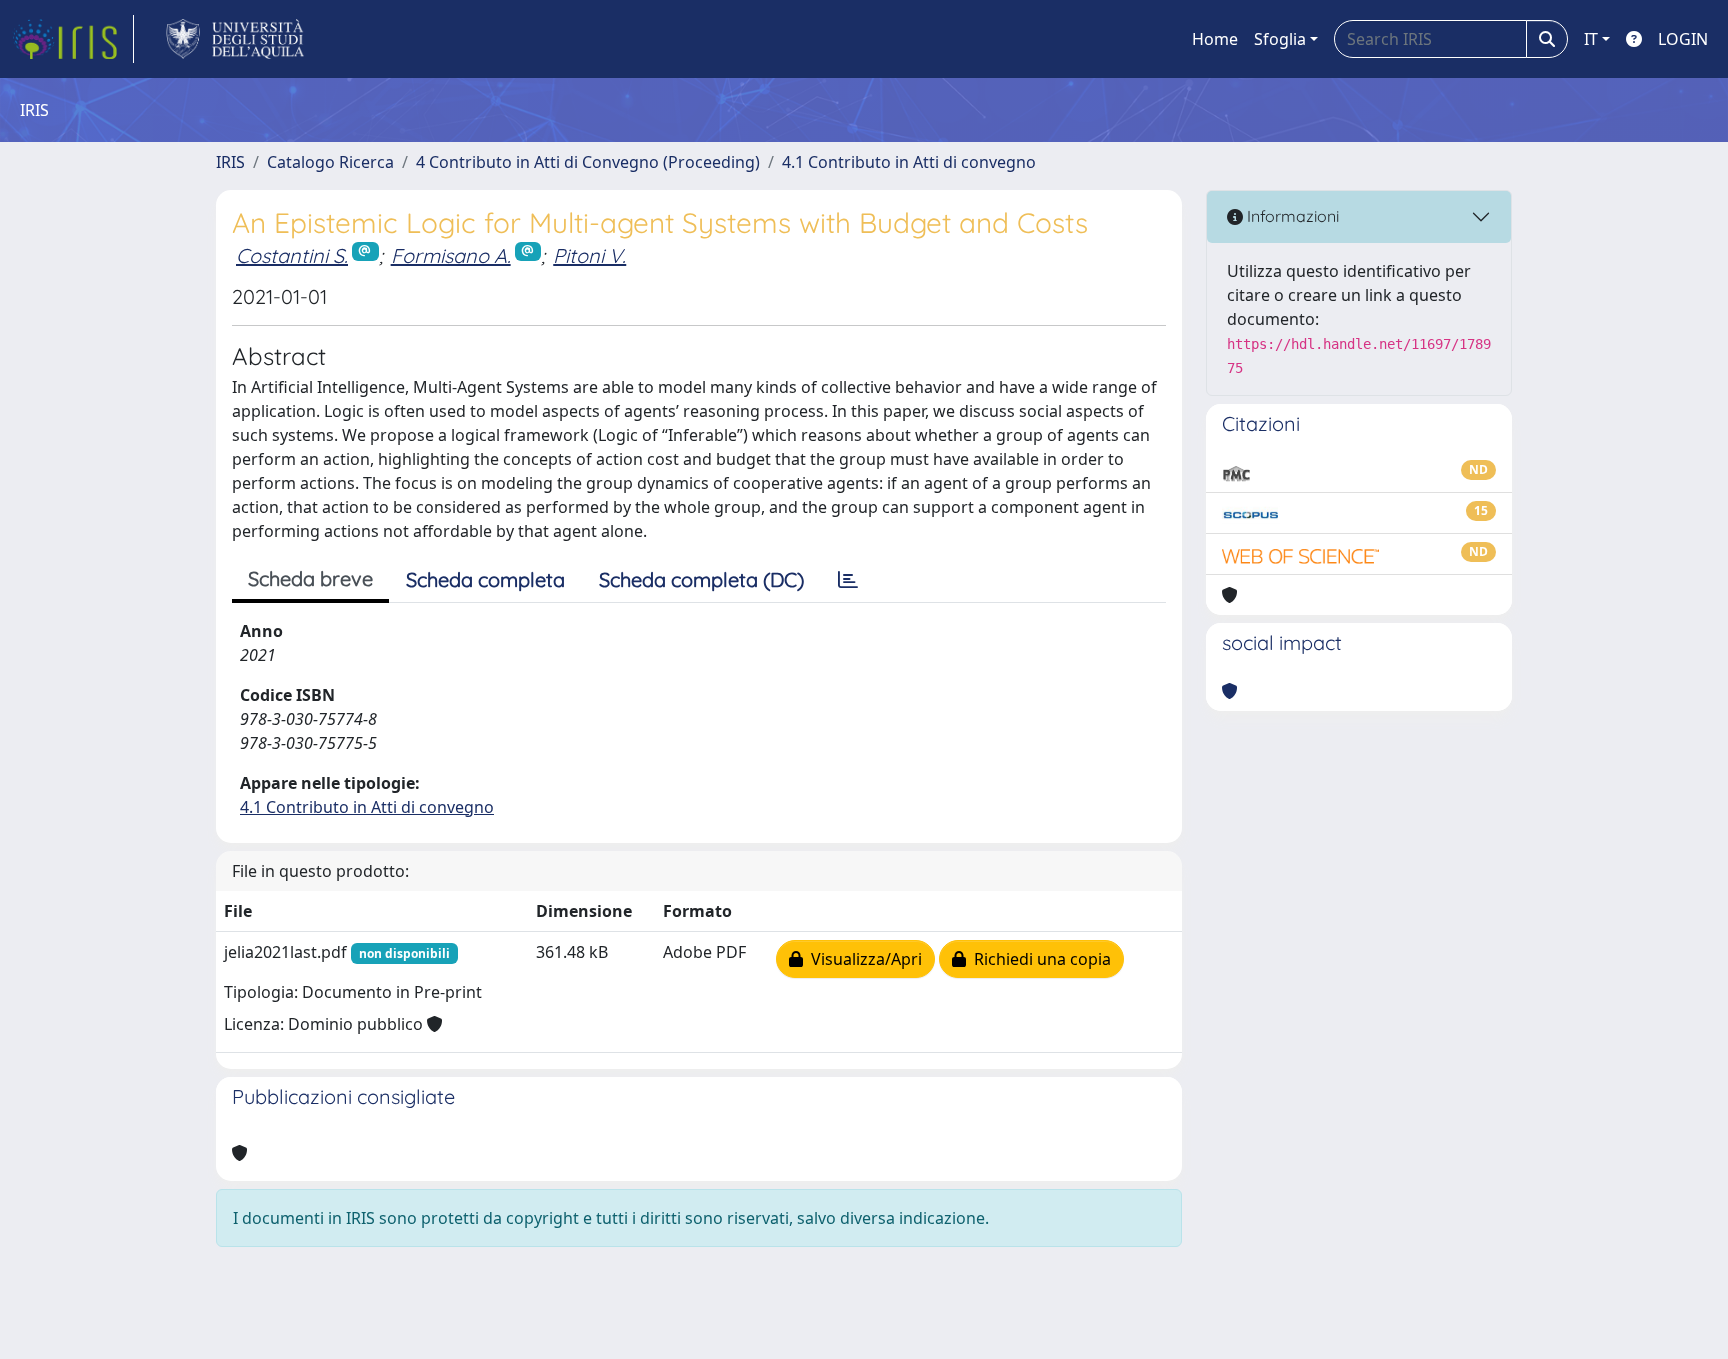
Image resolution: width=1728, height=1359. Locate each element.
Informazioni (1291, 216)
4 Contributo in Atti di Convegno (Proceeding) (588, 162)
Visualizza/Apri (862, 959)
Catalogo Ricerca (330, 162)
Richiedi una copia (1038, 959)
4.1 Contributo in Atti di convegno (909, 162)
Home (1215, 39)
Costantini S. (292, 255)
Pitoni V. (589, 255)
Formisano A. (451, 255)
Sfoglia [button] (1280, 39)
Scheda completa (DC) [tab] (701, 579)
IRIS (230, 162)
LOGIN (1683, 39)
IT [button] (1591, 39)
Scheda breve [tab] (310, 578)
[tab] (848, 580)
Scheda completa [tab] (485, 579)
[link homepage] (73, 39)
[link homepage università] (235, 39)
